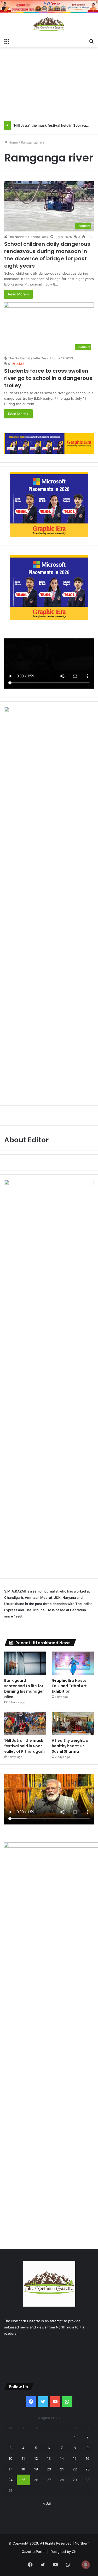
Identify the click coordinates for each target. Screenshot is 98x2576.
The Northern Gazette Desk (28, 237)
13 (49, 2458)
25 (23, 2480)
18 (23, 2469)
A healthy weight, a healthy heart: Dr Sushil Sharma (70, 1746)
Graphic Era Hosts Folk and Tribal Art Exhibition (69, 1686)
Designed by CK (63, 2552)
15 (75, 2458)
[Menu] (7, 41)
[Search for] (91, 41)
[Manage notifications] (86, 2565)
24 (10, 2480)
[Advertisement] (49, 89)
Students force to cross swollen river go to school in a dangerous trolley (48, 378)
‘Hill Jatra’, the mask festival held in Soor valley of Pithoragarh (24, 1746)
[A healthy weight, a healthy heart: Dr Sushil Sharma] (73, 1723)
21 (62, 2469)
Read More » (18, 294)
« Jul (47, 2503)
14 (62, 2458)
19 (36, 2469)
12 (36, 2458)
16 (88, 2458)
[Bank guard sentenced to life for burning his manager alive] (25, 1663)
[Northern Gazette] (49, 24)
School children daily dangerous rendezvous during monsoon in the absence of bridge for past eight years (47, 255)
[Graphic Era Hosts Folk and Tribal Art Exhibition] (73, 1663)
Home (13, 142)
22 (75, 2469)
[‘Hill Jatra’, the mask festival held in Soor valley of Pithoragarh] (25, 1723)
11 (23, 2458)
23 (88, 2469)
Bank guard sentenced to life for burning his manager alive (24, 1689)
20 (49, 2469)
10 (10, 2458)
